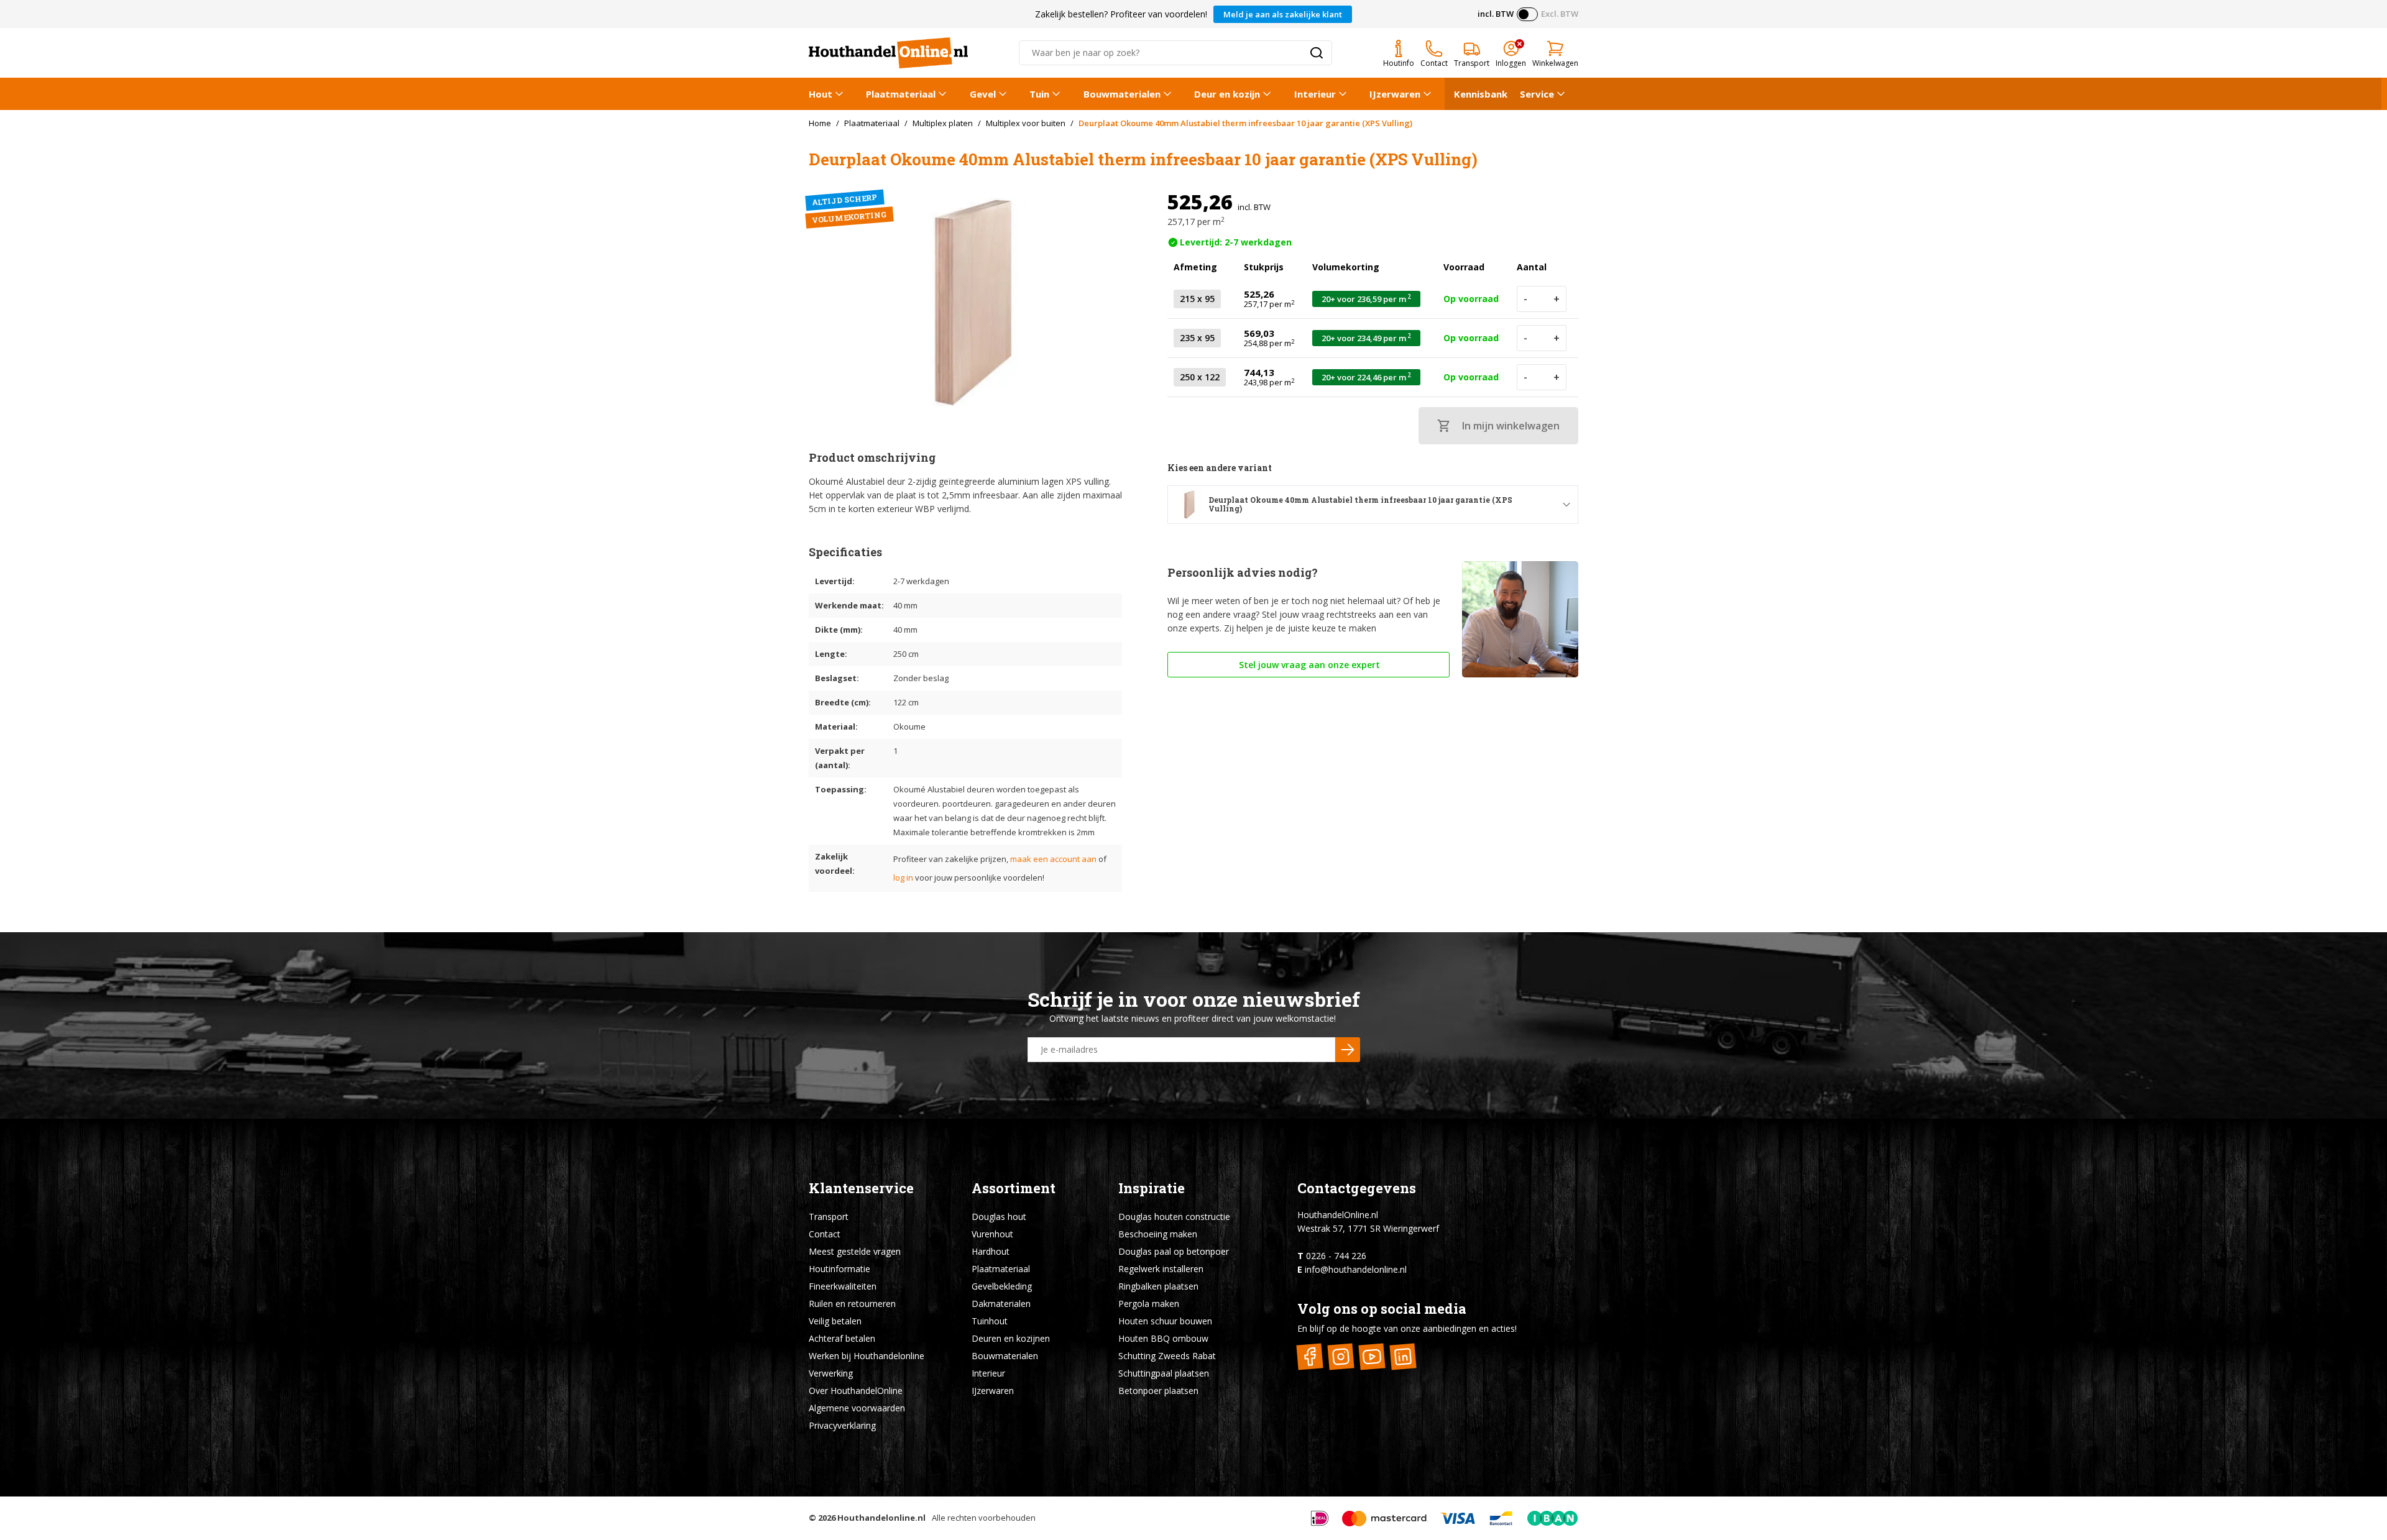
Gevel (983, 94)
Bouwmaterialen (1122, 94)
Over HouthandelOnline (856, 1391)
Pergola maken (1149, 1304)
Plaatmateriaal (901, 94)
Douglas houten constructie (1174, 1217)
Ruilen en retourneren (852, 1304)
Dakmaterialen (1001, 1304)
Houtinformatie (839, 1269)
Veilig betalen (835, 1321)
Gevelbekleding (1002, 1286)
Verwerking (831, 1373)
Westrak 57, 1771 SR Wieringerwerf (1368, 1228)
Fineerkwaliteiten (843, 1286)
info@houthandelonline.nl (1356, 1269)
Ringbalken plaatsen (1158, 1286)
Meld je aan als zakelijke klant (1283, 14)
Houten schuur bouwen (1165, 1321)
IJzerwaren (1395, 94)
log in (903, 878)
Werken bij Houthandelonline (867, 1356)
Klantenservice (861, 1188)
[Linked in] (1403, 1356)
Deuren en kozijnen (1011, 1338)
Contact (825, 1234)
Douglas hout (999, 1217)
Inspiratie (1152, 1188)
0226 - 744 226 (1336, 1256)
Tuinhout (990, 1321)
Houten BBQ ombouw (1163, 1338)
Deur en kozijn (1227, 94)
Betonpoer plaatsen (1158, 1391)
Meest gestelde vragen (855, 1251)
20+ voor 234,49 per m (1366, 338)
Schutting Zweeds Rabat (1167, 1356)
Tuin (1039, 94)
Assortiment (1014, 1188)
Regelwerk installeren (1161, 1269)
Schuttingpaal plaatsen (1164, 1373)
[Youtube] (1372, 1356)
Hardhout (991, 1251)
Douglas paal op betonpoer (1174, 1251)
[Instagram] (1341, 1356)
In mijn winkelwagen (1511, 426)
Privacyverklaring (842, 1425)
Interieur (1315, 94)
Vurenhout (992, 1234)
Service (1537, 94)
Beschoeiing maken (1158, 1234)
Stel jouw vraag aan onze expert (1308, 665)
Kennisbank (1481, 94)
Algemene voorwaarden (857, 1408)
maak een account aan (1053, 859)
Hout (821, 94)
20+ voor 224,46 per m (1366, 377)
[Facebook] (1310, 1356)
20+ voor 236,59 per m (1366, 299)
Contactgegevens (1357, 1188)
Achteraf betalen (842, 1338)
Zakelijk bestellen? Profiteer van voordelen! (1121, 14)
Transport (829, 1217)
